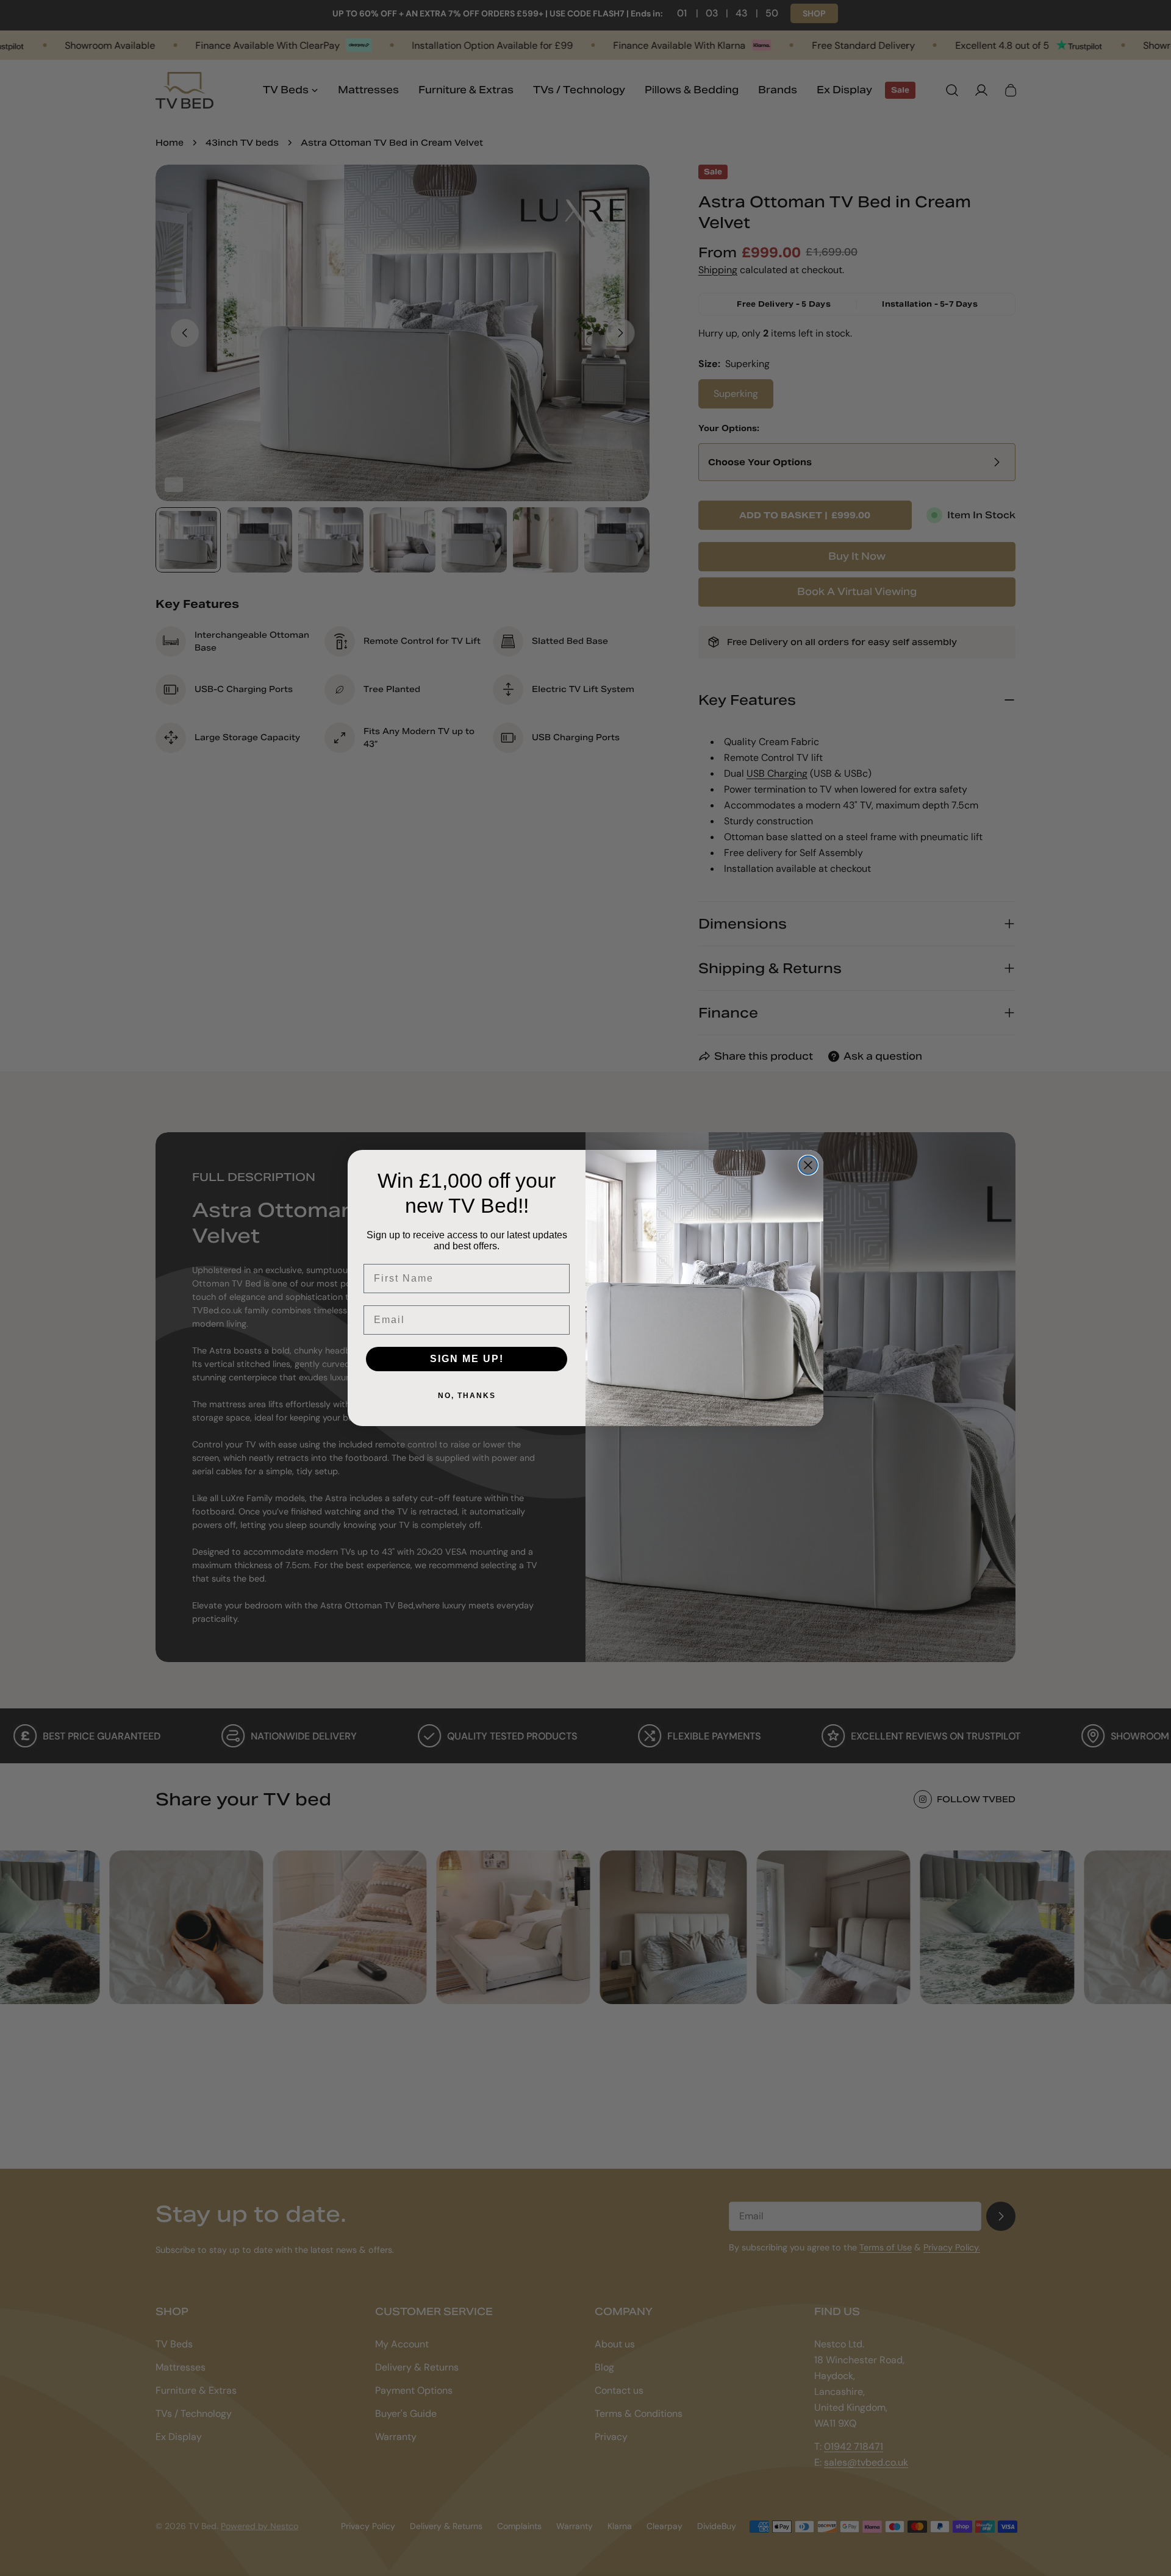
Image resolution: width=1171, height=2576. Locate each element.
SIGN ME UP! (467, 1359)
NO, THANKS (467, 1396)
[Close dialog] (808, 1165)
